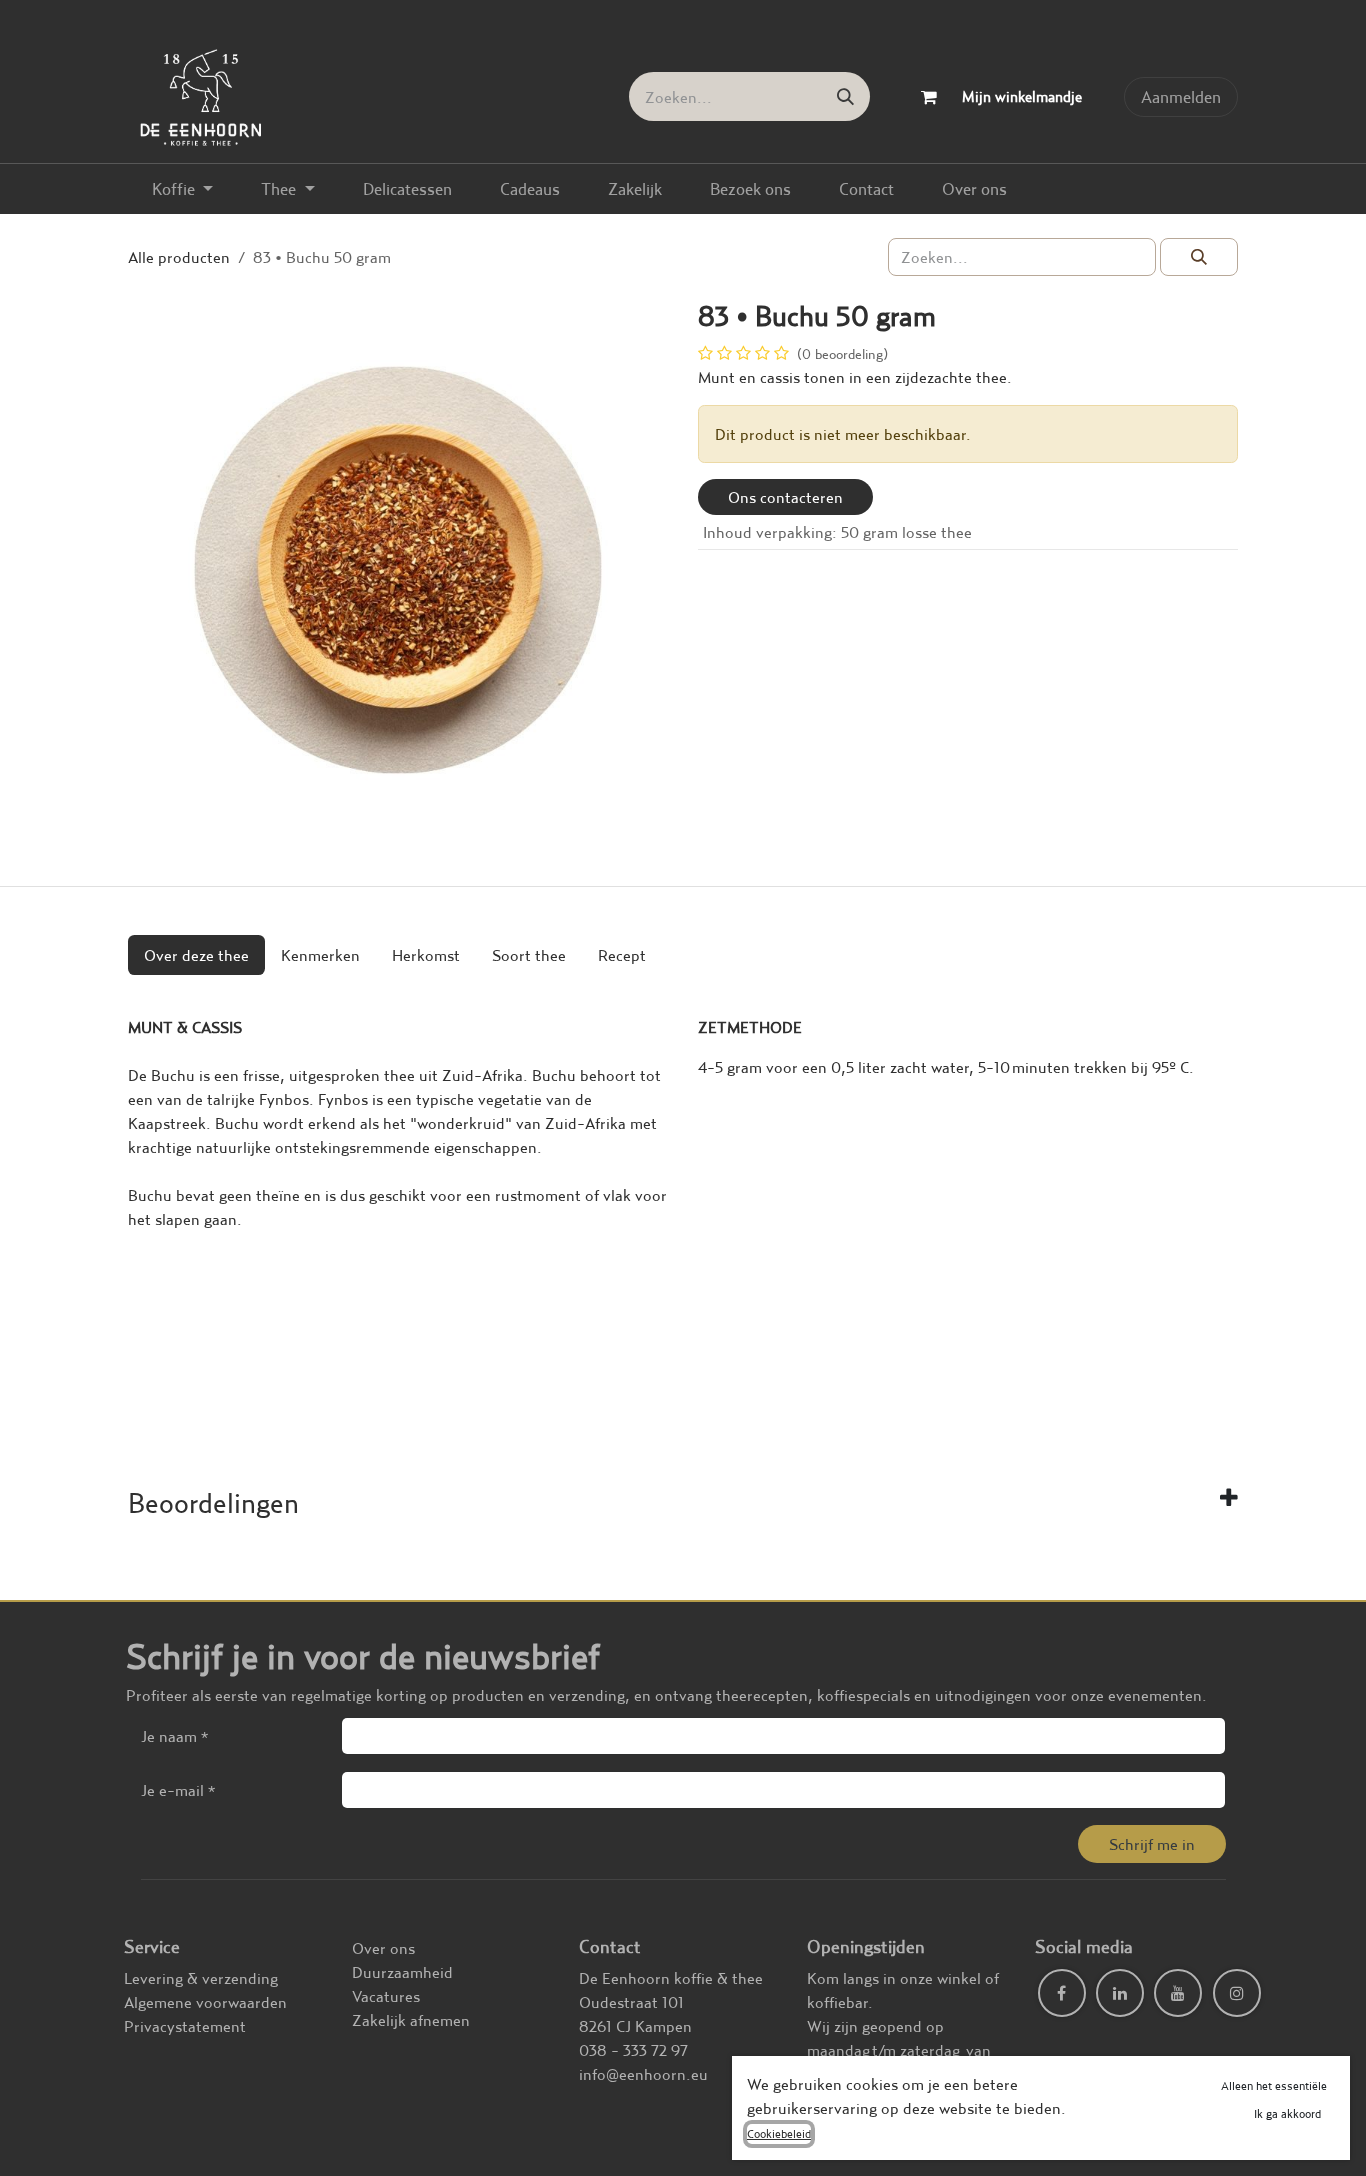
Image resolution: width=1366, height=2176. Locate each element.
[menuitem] (182, 189)
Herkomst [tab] (426, 955)
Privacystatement (185, 2026)
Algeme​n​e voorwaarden (205, 2002)
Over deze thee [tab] (196, 955)
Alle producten (179, 257)
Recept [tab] (622, 955)
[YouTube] (1178, 1993)
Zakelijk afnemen (411, 2020)
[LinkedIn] (1120, 1993)
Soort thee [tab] (529, 955)
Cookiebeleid (779, 2133)
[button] (1152, 1844)
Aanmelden (1181, 96)
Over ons (383, 1948)
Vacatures (386, 1996)
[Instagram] (1237, 1993)
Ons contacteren (785, 497)
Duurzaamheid (402, 1972)
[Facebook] (1062, 1993)
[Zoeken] (845, 96)
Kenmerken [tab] (320, 955)
